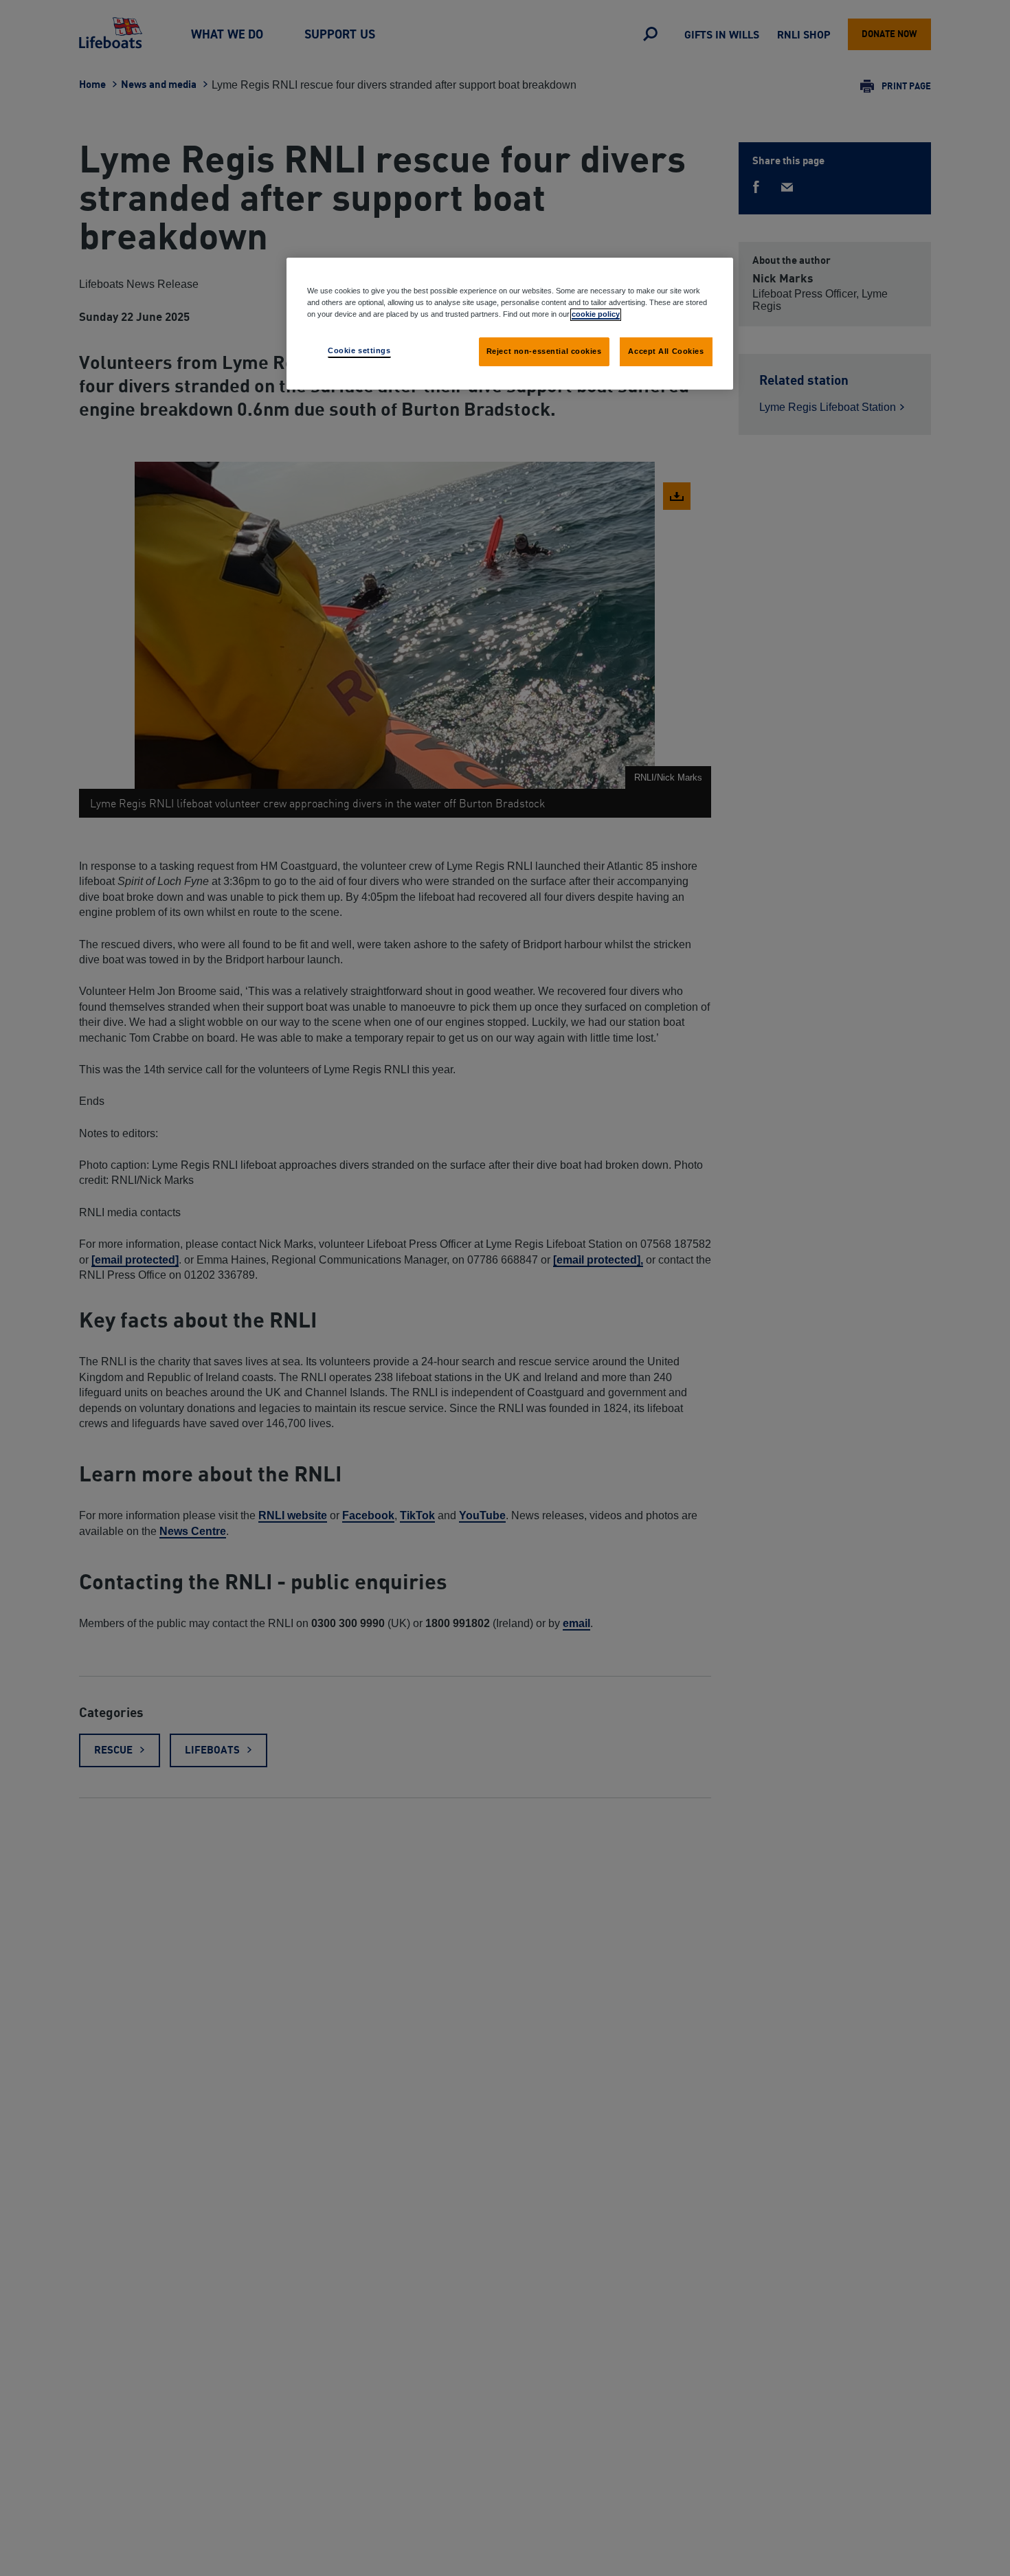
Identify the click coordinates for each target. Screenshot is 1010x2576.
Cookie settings (359, 350)
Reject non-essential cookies (544, 351)
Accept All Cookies (666, 351)
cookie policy (596, 314)
